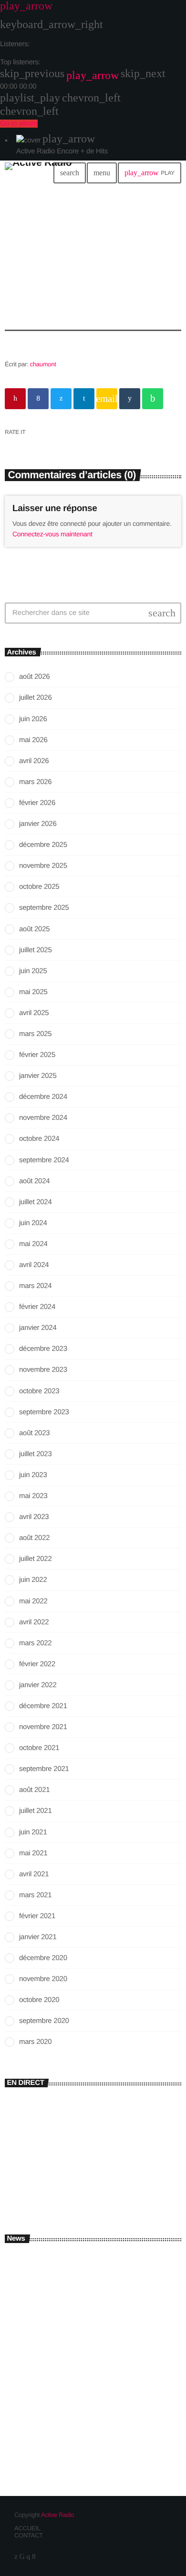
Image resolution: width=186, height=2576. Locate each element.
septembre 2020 (44, 2021)
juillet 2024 (35, 1202)
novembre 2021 (43, 1727)
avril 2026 (34, 761)
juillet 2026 (35, 698)
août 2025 (34, 929)
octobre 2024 (39, 1139)
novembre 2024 (43, 1118)
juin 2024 (33, 1223)
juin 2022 (33, 1580)
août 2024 (34, 1181)
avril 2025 (34, 1013)
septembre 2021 (44, 1769)
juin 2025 (33, 971)
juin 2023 (33, 1475)
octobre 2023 (39, 1391)
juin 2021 (33, 1832)
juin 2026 (33, 719)
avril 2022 (34, 1622)
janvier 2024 (38, 1328)
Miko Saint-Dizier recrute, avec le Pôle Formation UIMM (104, 2265)
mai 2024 (33, 1244)
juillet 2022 (35, 1559)
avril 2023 (34, 1517)
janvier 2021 (38, 1937)
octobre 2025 (39, 887)
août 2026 (34, 677)
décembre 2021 (43, 1706)
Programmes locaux (56, 2178)
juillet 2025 (35, 950)
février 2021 (37, 1916)
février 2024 (37, 1307)
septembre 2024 (44, 1160)
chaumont (43, 364)
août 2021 (34, 1790)
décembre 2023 (43, 1349)
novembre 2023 (43, 1370)
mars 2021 (35, 1895)
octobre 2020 (39, 2000)
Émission (26, 2162)
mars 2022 (35, 1643)
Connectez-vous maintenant (52, 534)
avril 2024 (34, 1265)
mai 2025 (33, 992)
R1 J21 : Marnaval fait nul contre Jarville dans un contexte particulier (109, 2391)
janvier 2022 (38, 1685)
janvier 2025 (38, 1076)
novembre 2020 (43, 1979)
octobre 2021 (39, 1748)
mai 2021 (33, 1853)
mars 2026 (35, 782)
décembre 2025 (43, 845)
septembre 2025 (44, 908)
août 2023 (34, 1433)
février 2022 (37, 1664)
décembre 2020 (43, 1958)
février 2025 (37, 1055)
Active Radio (58, 2515)
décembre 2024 (43, 1097)
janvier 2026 (38, 824)
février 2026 (37, 803)
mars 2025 (35, 1034)
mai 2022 (33, 1601)
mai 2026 (33, 740)
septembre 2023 (44, 1412)
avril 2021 (34, 1874)
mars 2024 (35, 1286)
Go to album (19, 124)
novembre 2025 (43, 866)
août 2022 (34, 1538)
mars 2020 (35, 2042)
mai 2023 (33, 1496)
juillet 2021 (35, 1811)
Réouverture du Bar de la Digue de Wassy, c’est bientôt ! (107, 2349)
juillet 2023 (35, 1454)
